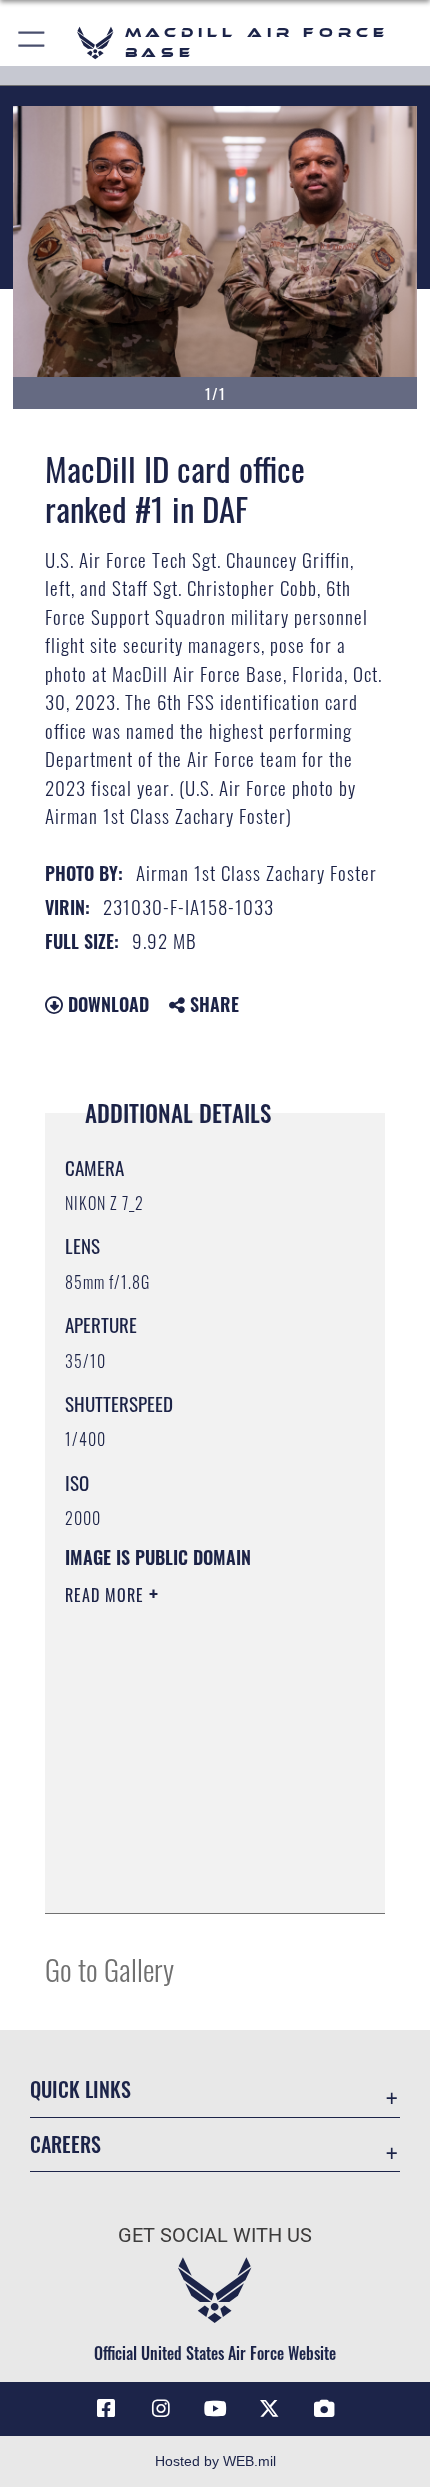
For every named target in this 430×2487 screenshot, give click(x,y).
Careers (65, 2144)
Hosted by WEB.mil (215, 2461)
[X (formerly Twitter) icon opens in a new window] (269, 2409)
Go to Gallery (109, 1968)
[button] (32, 42)
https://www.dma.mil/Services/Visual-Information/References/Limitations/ (186, 1848)
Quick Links (80, 2089)
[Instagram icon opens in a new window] (161, 2409)
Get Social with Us (215, 2235)
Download (106, 1004)
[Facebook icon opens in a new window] (106, 2409)
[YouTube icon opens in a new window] (215, 2409)
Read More (107, 1595)
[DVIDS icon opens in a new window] (324, 2409)
